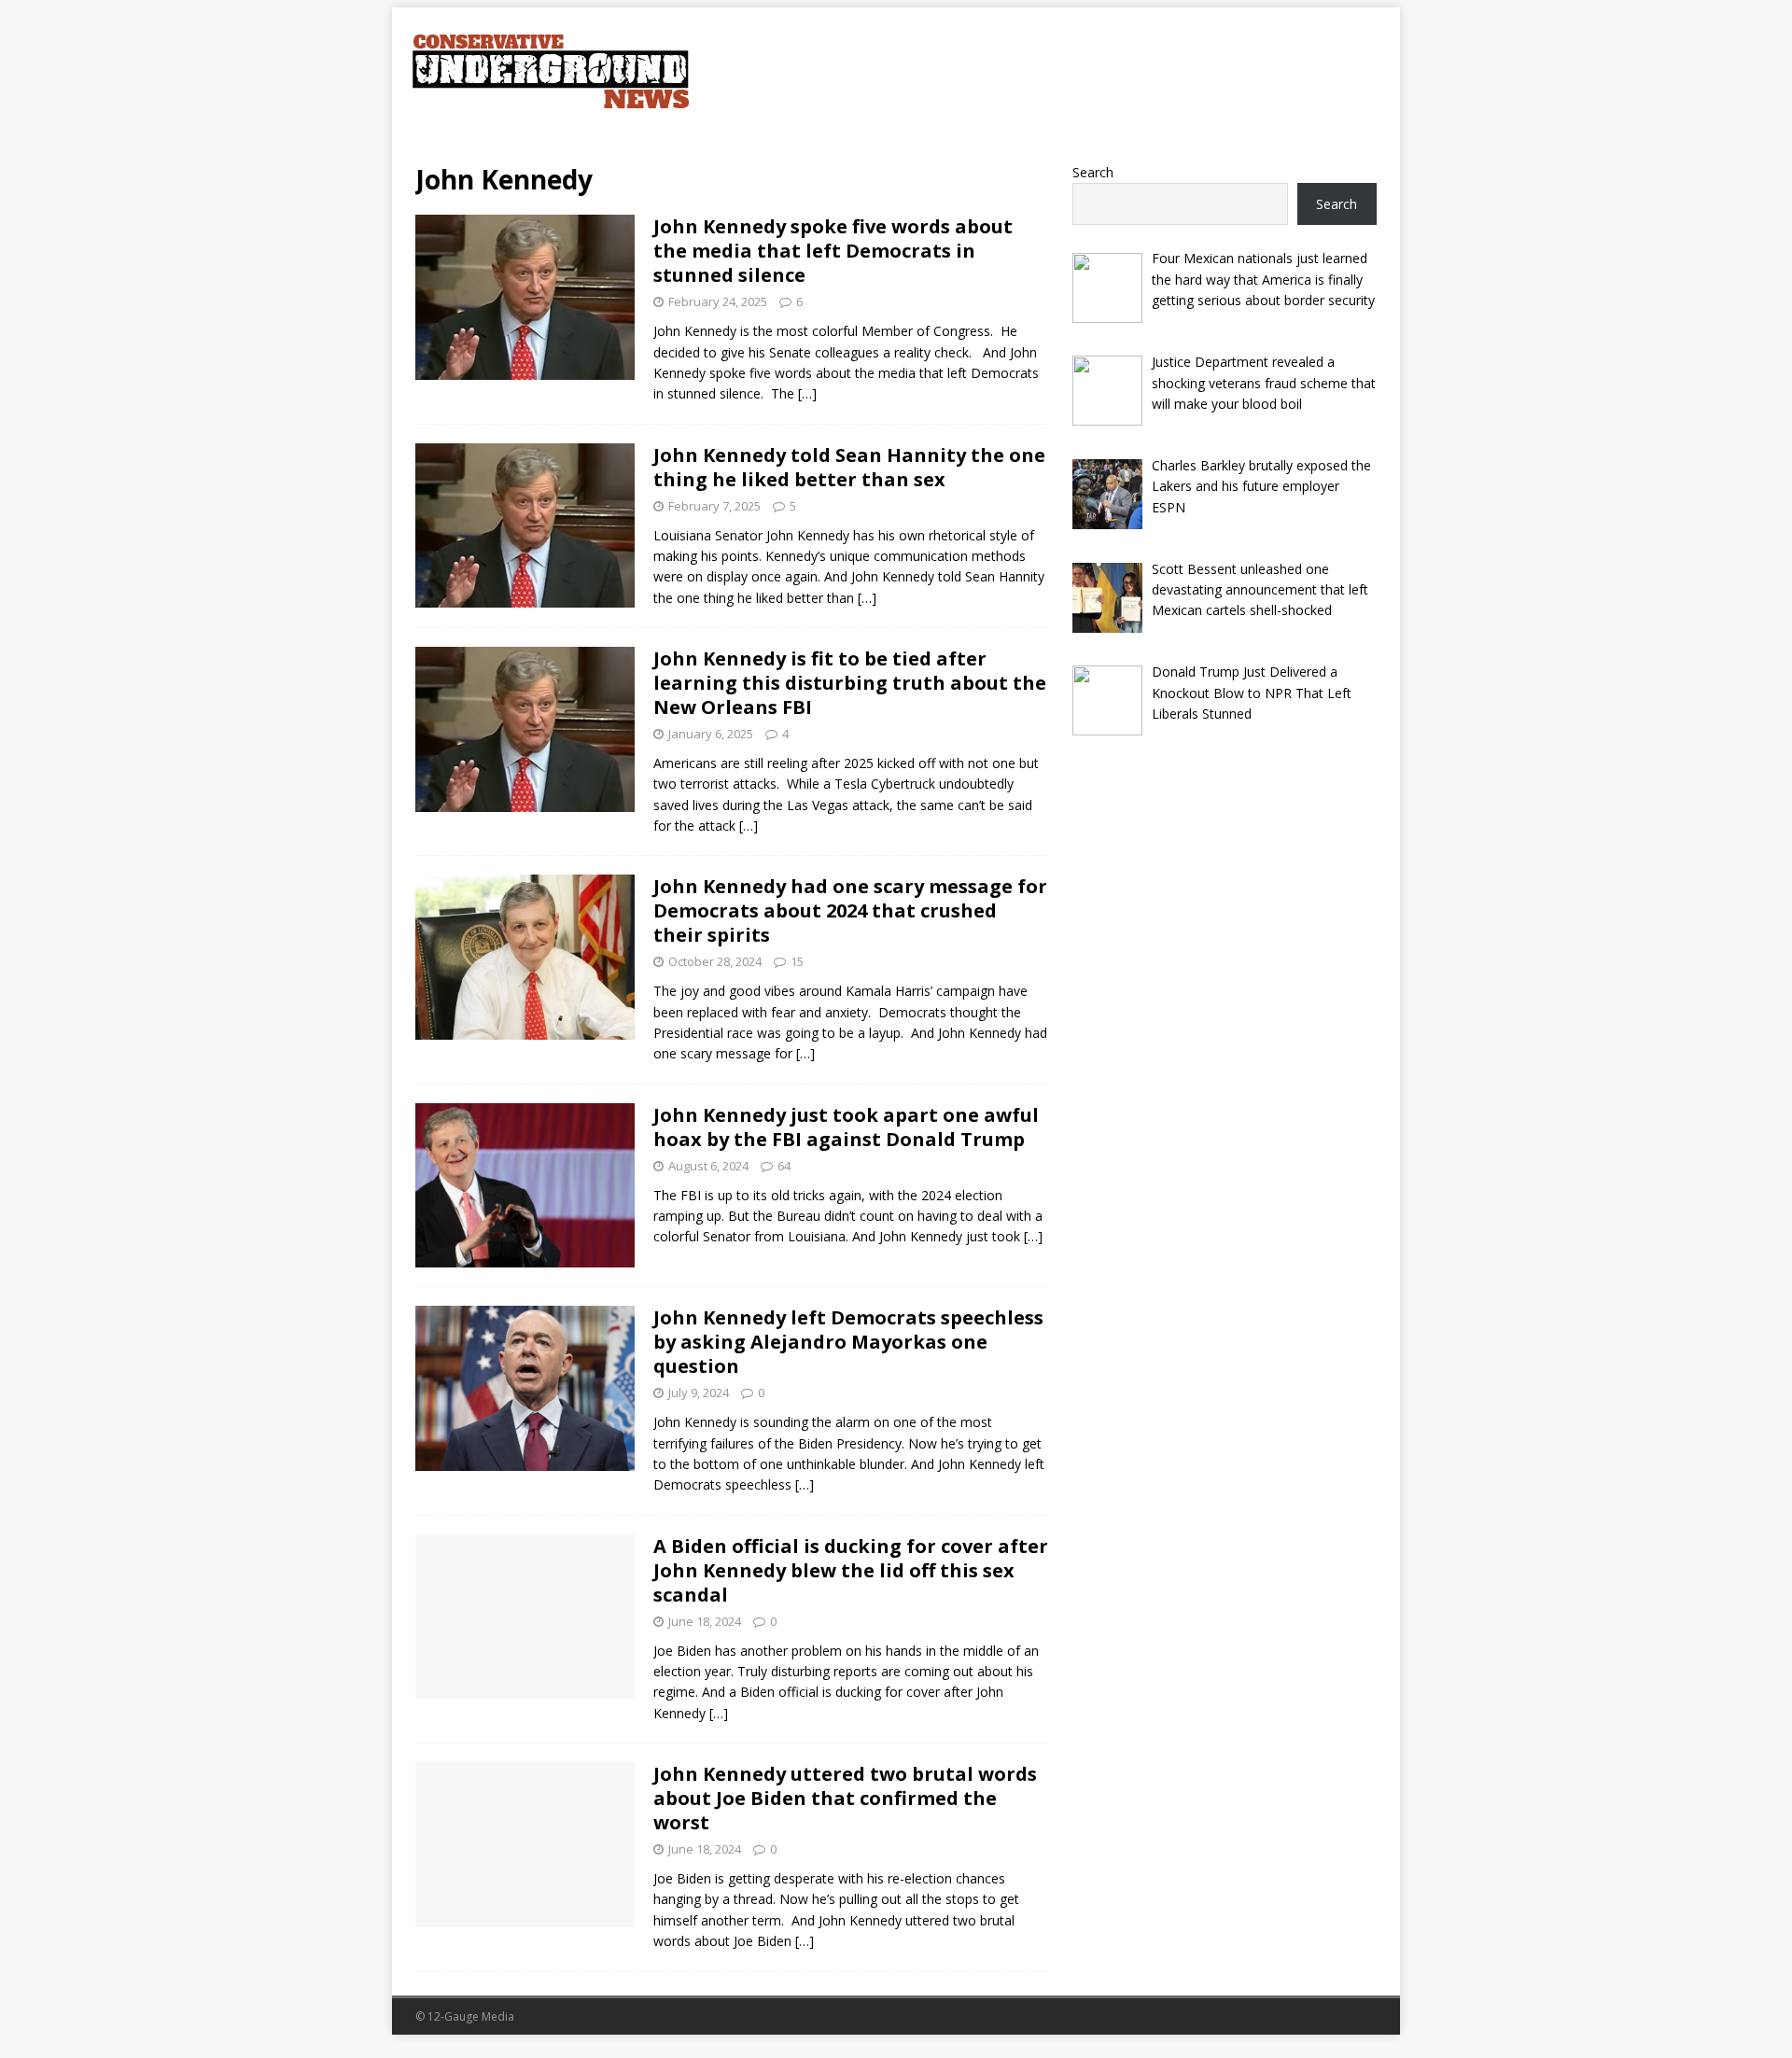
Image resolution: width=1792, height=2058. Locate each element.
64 (784, 1166)
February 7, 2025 (714, 506)
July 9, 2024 (699, 1393)
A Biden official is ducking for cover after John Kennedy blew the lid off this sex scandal (851, 1570)
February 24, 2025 (718, 301)
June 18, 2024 (705, 1621)
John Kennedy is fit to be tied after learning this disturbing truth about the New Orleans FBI (850, 683)
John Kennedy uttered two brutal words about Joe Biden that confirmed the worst (845, 1798)
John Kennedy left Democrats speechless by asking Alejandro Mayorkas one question (848, 1342)
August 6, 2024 (708, 1166)
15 (797, 961)
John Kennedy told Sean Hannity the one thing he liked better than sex (849, 467)
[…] (807, 393)
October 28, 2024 (715, 961)
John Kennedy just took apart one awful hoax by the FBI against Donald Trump (846, 1127)
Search (1093, 172)
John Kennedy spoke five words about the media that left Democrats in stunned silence (833, 251)
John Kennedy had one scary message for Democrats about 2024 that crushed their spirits (850, 910)
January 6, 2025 (711, 734)
